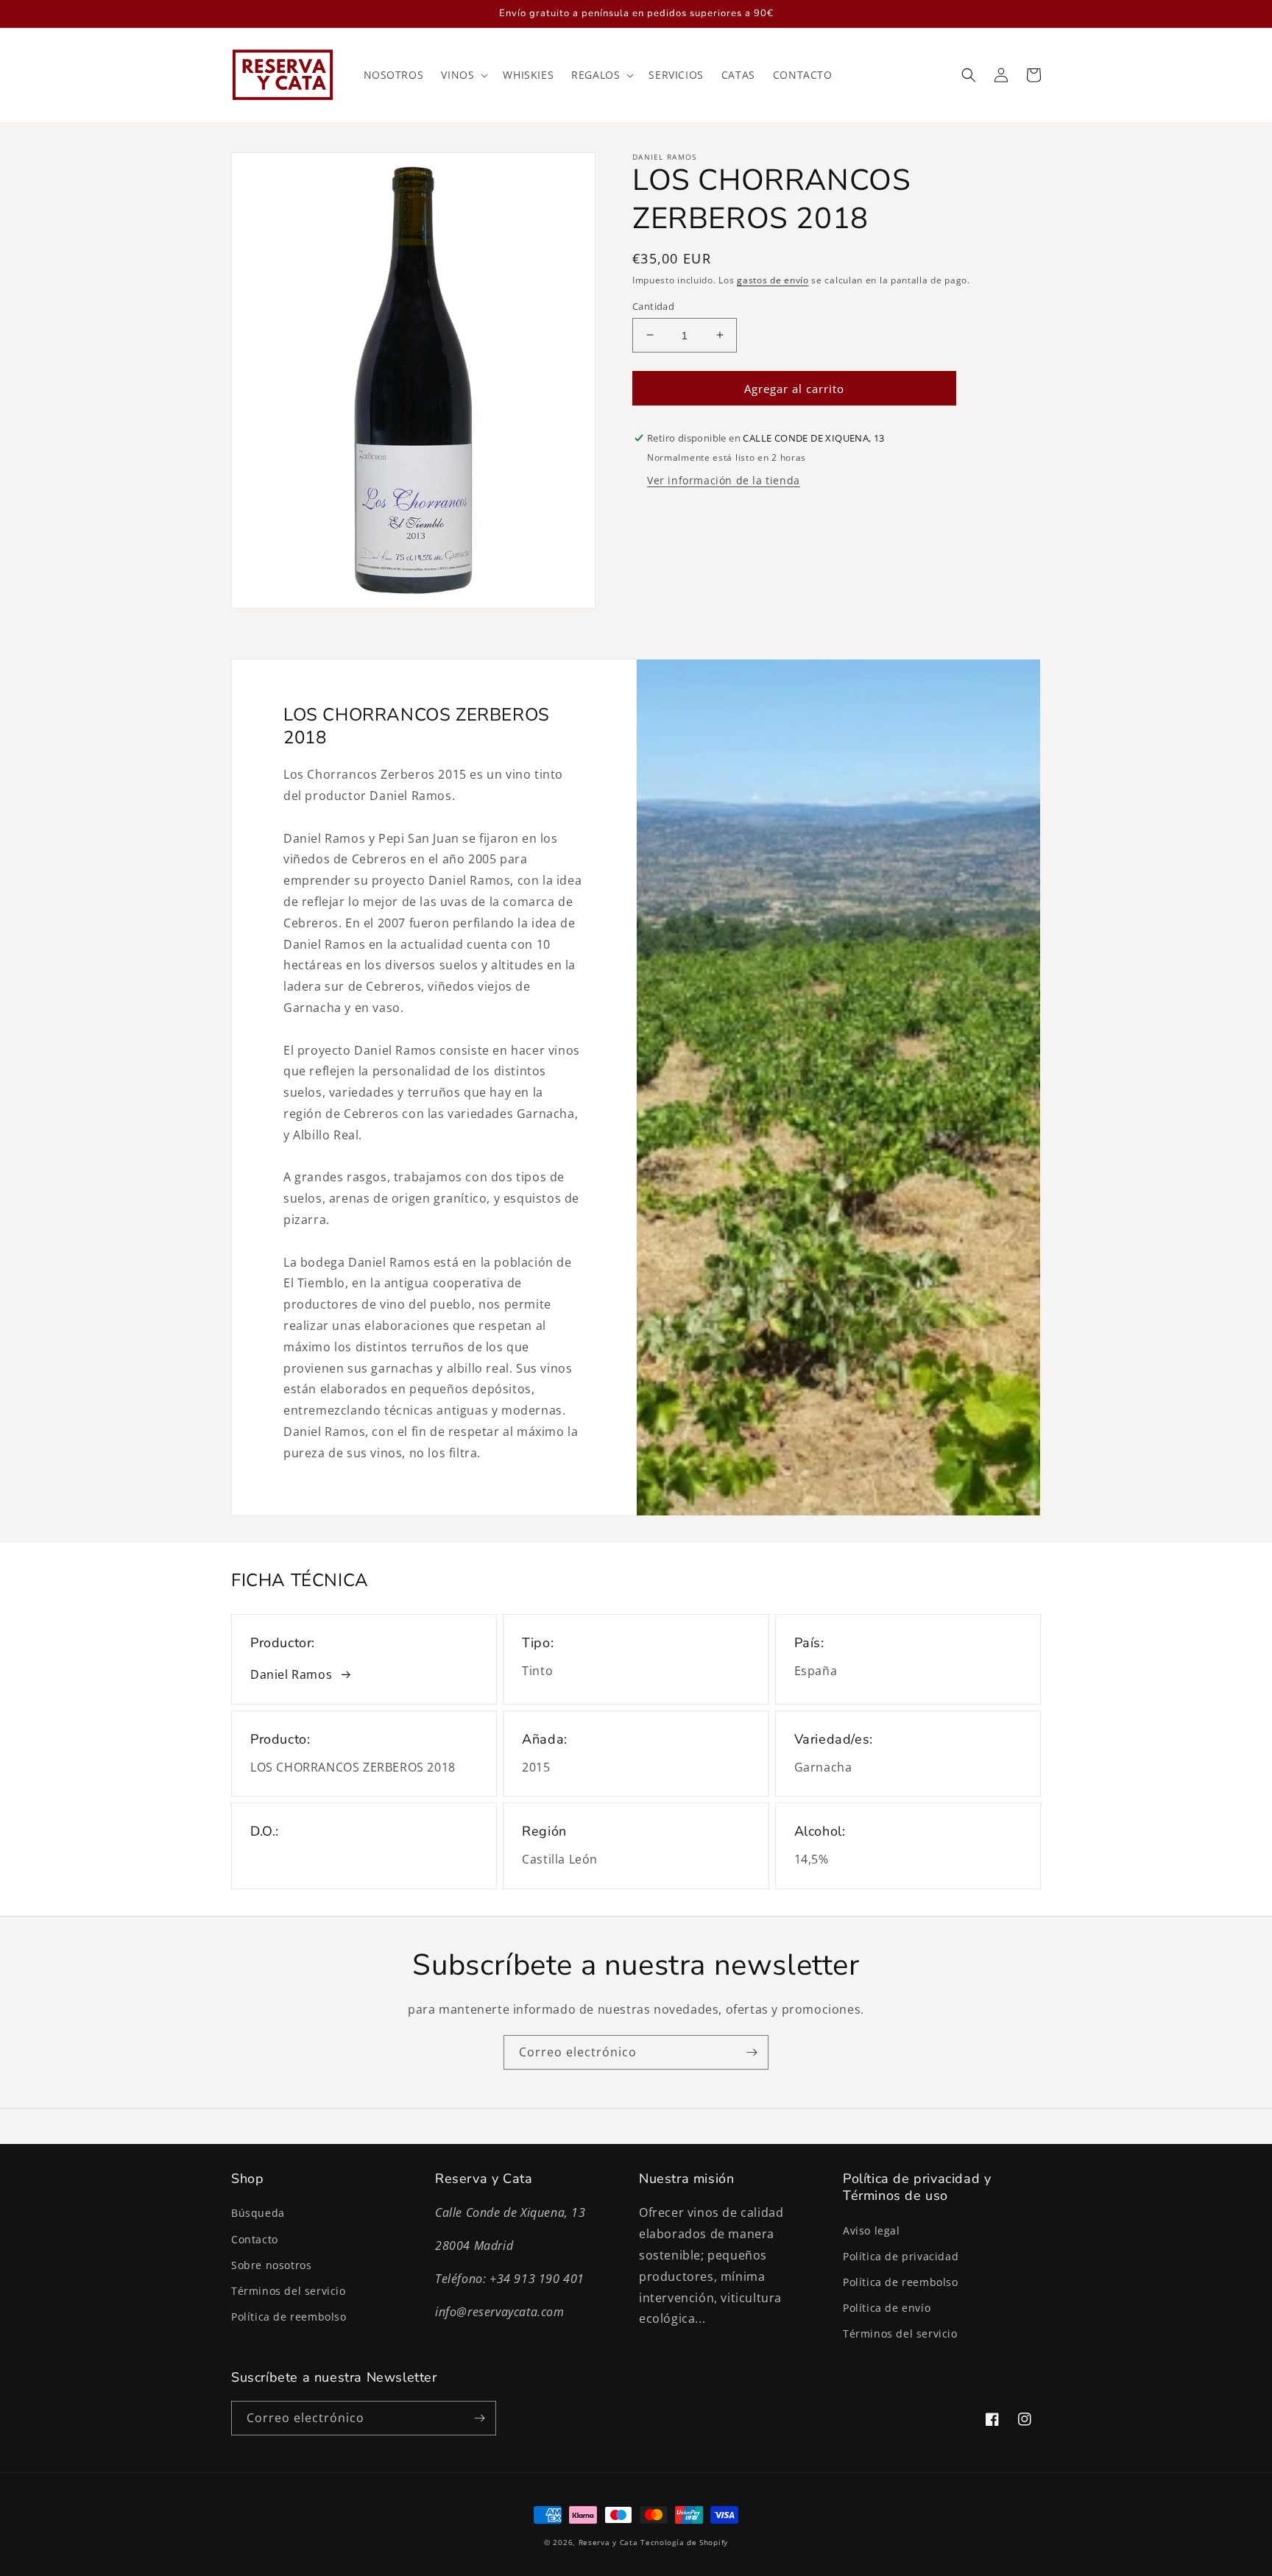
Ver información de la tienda (724, 480)
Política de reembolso (289, 2317)
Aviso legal (872, 2230)
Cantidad (653, 305)
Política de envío (887, 2308)
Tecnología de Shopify (684, 2542)
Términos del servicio (289, 2291)
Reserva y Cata (608, 2542)
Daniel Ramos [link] (291, 1674)
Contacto (255, 2239)
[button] (463, 75)
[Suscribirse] (752, 2052)
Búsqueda (258, 2213)
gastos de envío (773, 280)
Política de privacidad (901, 2256)
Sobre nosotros (271, 2265)
